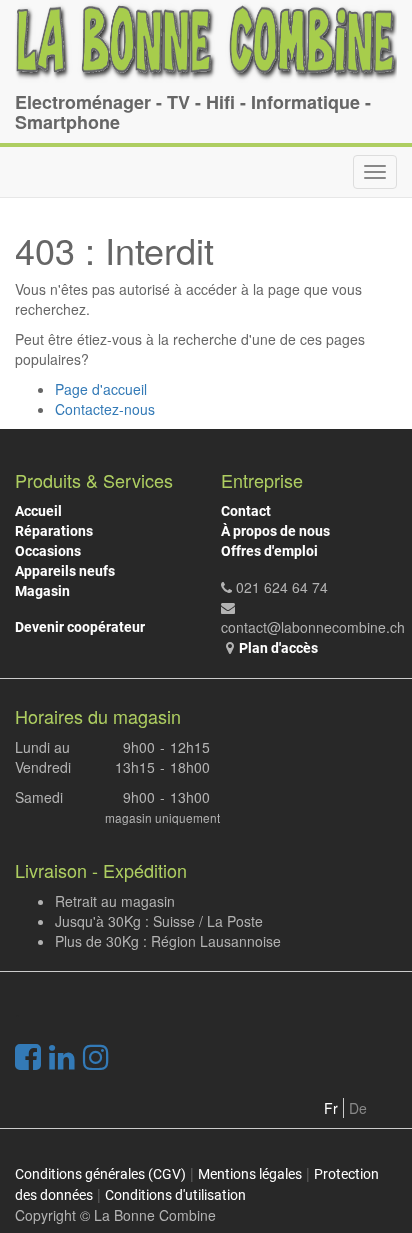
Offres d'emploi (269, 551)
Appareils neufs (65, 571)
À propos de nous (275, 531)
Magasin (42, 591)
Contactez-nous (105, 409)
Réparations (54, 531)
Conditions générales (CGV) (100, 1174)
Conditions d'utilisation (175, 1195)
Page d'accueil (101, 389)
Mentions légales (250, 1174)
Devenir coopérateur (80, 627)
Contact (246, 511)
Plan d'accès (278, 648)
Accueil (38, 511)
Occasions (48, 551)
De (358, 1108)
